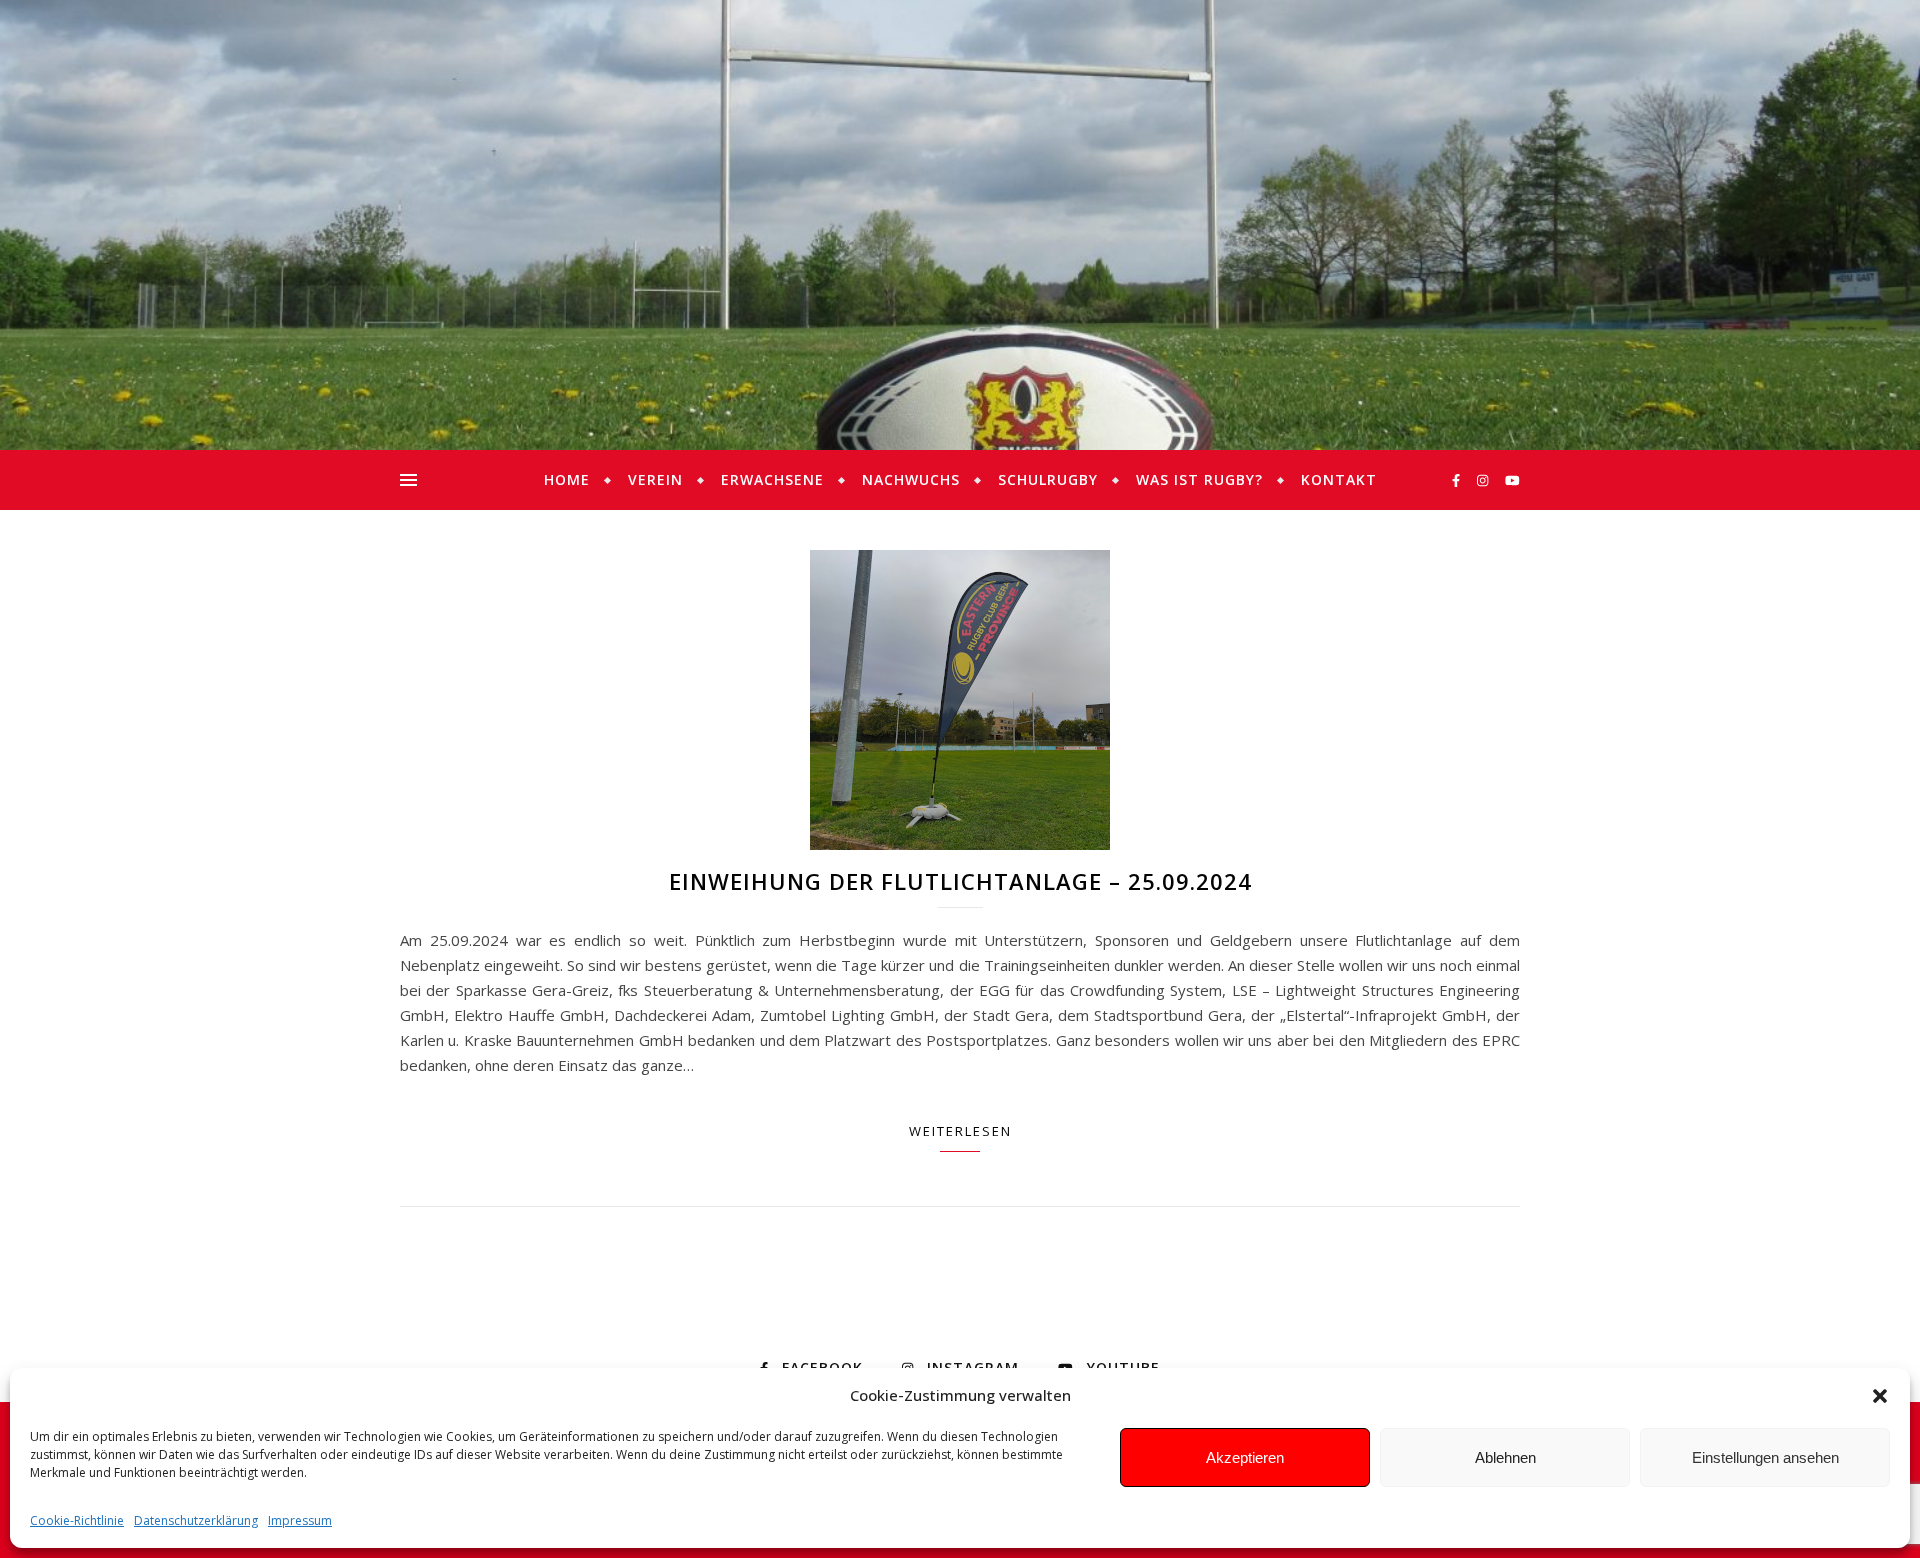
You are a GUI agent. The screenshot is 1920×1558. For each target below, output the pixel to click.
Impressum (300, 1520)
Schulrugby (1048, 479)
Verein (655, 479)
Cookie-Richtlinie (77, 1520)
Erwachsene (772, 479)
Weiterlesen (960, 1131)
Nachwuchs (911, 479)
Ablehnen (1505, 1457)
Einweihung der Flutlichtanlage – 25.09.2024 (960, 881)
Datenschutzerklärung (196, 1520)
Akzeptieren (1245, 1457)
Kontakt (1339, 479)
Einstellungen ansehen (1765, 1457)
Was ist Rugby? (1199, 479)
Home (567, 479)
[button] (1880, 1396)
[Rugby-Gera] (960, 225)
